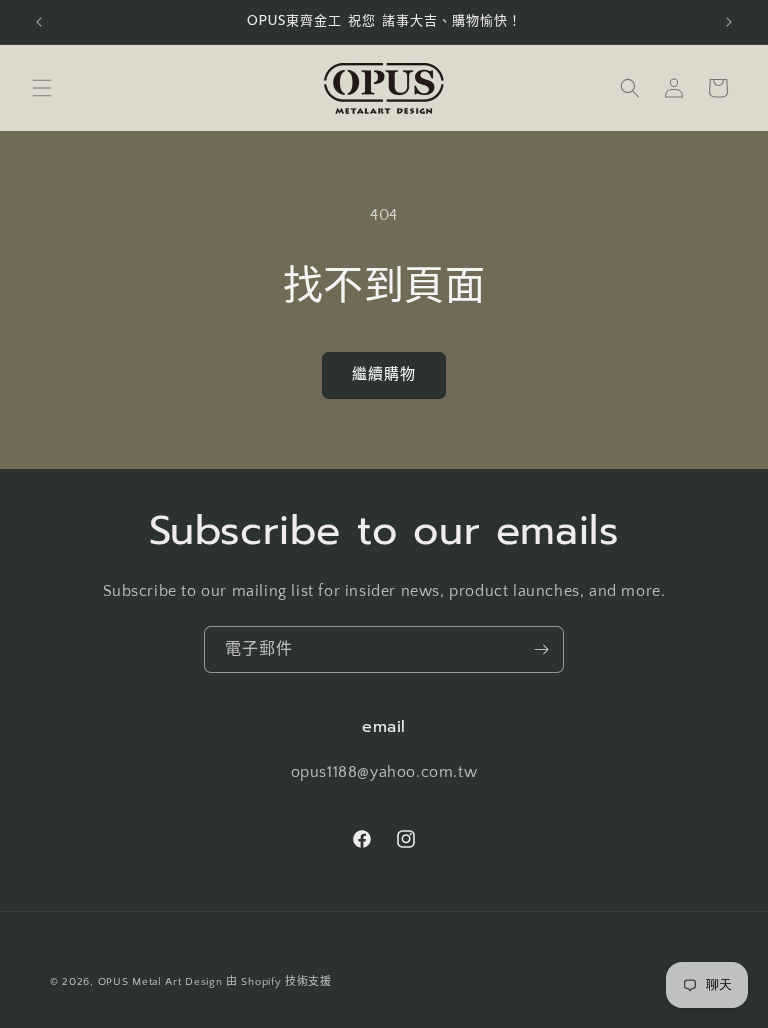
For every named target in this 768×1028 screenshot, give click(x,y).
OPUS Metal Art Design (160, 982)
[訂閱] (541, 649)
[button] (42, 88)
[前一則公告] (39, 22)
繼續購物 (384, 374)
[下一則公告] (729, 22)
